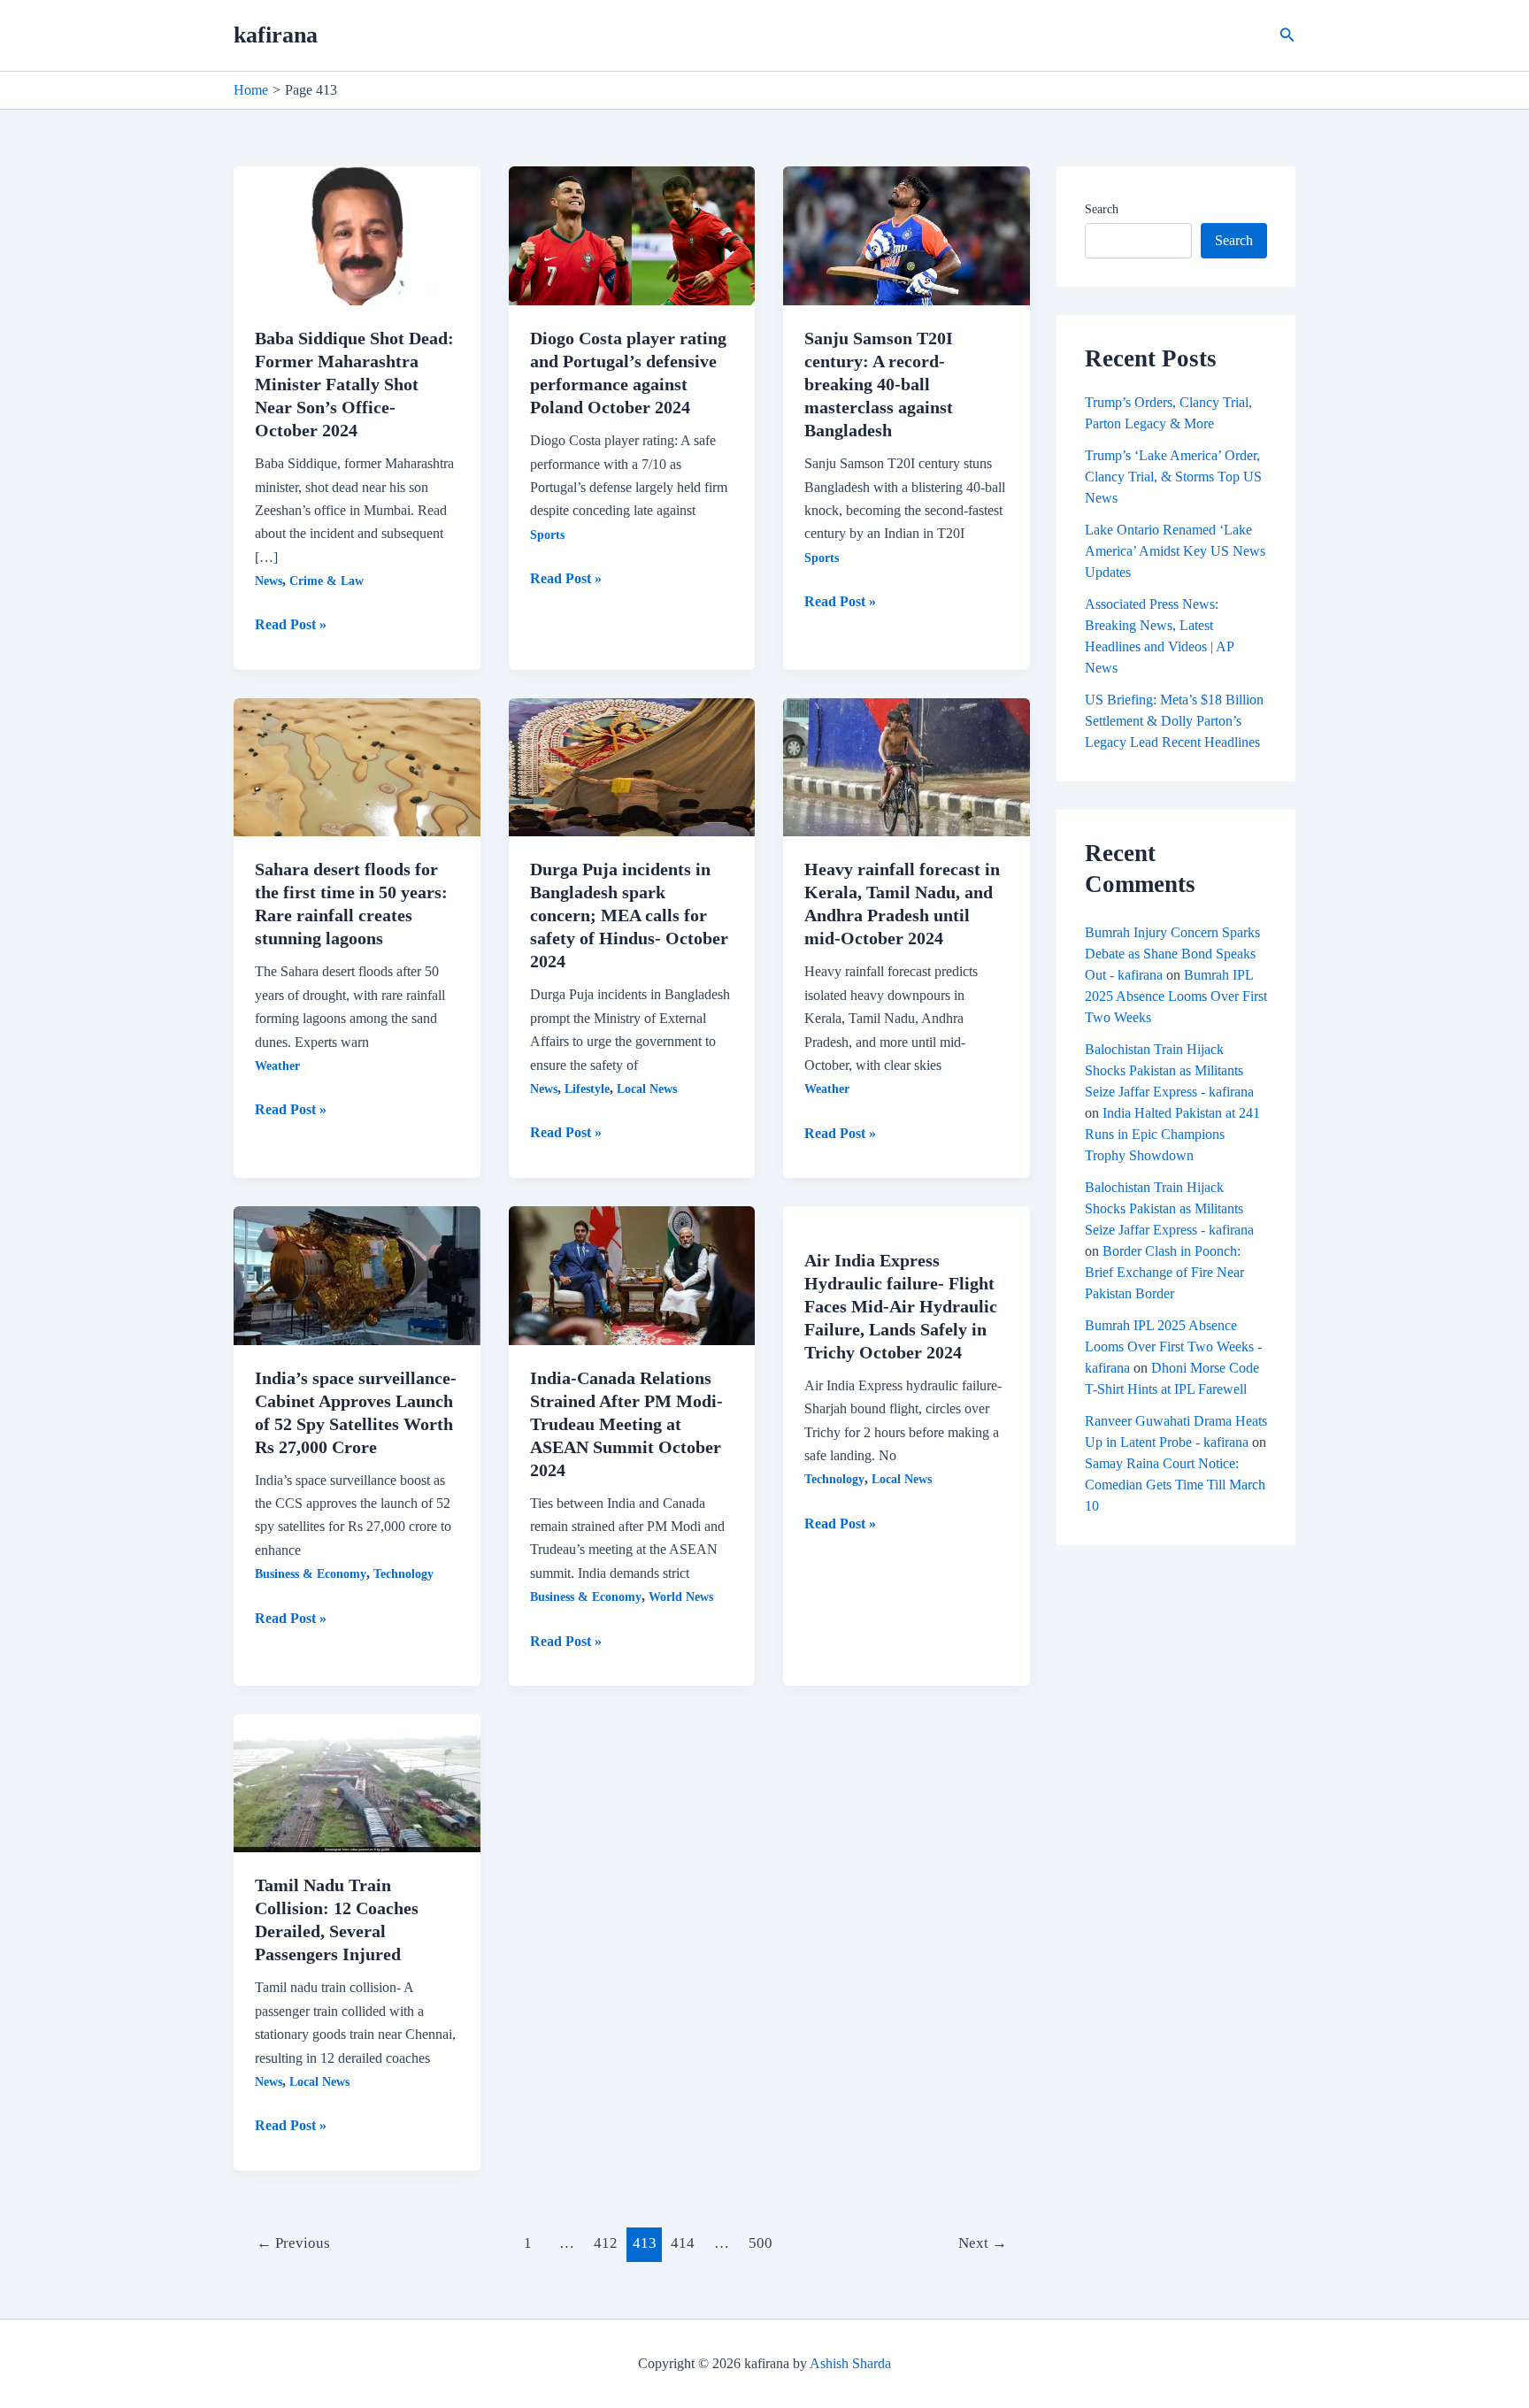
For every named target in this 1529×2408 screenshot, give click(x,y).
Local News (647, 1089)
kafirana (276, 35)
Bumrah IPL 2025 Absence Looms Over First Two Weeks (1176, 996)
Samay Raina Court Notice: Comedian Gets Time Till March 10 (1175, 1485)
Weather (277, 1066)
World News (681, 1597)
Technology (403, 1574)
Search (1102, 209)
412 (606, 2243)
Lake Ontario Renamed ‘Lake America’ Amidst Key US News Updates (1175, 551)
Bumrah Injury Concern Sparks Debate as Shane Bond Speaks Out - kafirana (1172, 954)
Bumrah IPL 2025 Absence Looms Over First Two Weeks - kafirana (1173, 1346)
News (269, 581)
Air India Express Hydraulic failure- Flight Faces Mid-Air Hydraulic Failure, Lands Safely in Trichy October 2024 (901, 1306)
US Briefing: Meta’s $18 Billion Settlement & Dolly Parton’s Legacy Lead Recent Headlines (1174, 721)
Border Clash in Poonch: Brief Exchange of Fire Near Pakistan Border (1164, 1272)
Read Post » (291, 626)
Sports (547, 535)
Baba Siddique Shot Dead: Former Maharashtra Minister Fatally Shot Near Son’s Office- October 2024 (354, 384)
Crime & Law (327, 581)
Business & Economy (311, 1574)
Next (983, 2243)
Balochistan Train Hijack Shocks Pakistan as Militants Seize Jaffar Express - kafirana (1169, 1070)
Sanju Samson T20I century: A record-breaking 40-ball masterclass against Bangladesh (879, 384)
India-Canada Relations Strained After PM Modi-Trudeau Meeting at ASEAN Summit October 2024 (626, 1424)
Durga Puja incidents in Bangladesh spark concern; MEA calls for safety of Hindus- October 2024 (629, 915)
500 (761, 2243)
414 (683, 2243)
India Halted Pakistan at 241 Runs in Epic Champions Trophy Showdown (1172, 1134)
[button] (1287, 35)
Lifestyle (587, 1089)
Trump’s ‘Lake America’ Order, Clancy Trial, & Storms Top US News (1173, 477)
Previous (293, 2243)
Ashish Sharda (850, 2363)
